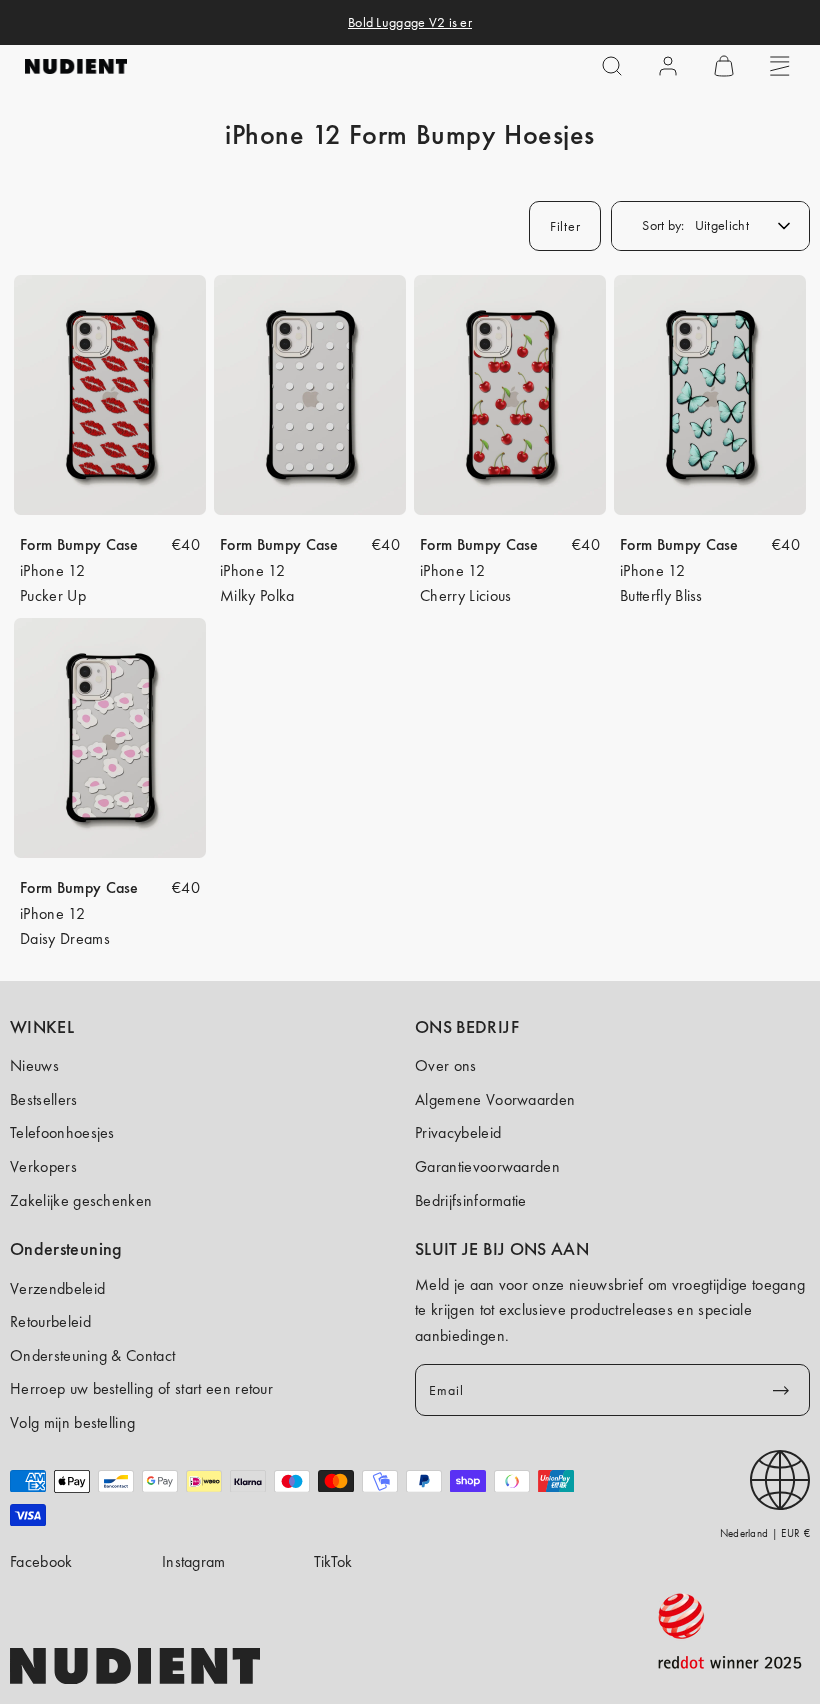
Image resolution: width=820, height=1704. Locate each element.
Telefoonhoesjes (62, 1132)
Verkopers (43, 1166)
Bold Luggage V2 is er (410, 22)
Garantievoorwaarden (487, 1166)
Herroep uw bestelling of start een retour (141, 1388)
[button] (612, 66)
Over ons (446, 1065)
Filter (565, 226)
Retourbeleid (50, 1321)
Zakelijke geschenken (81, 1200)
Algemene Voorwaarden (495, 1099)
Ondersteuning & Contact (92, 1355)
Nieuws (34, 1065)
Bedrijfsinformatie (471, 1200)
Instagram (194, 1561)
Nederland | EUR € (765, 1533)
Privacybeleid (458, 1132)
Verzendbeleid (57, 1288)
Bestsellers (44, 1099)
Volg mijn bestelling (72, 1422)
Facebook (41, 1561)
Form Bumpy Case (79, 544)
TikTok (333, 1561)
